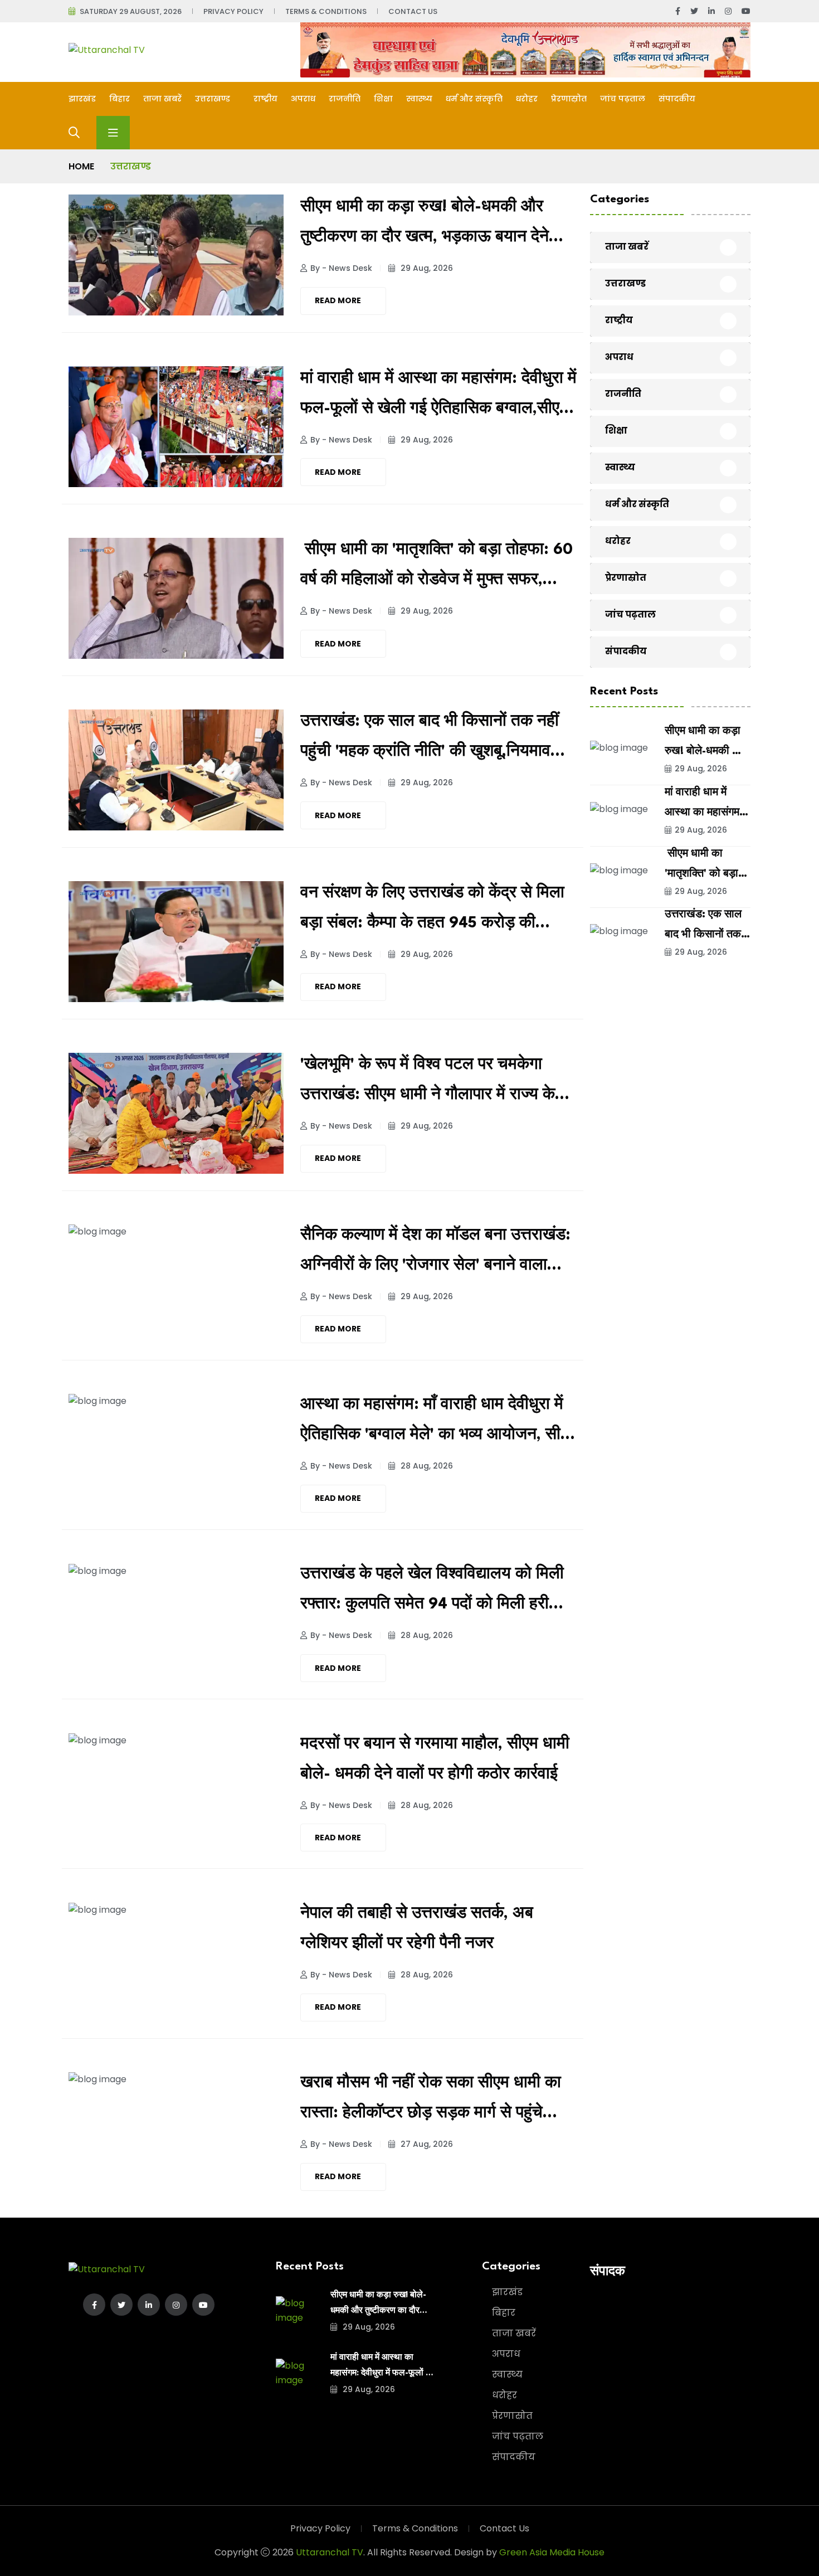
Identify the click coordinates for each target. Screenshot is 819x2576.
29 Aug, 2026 (426, 268)
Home (81, 166)
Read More (338, 300)
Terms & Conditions (326, 11)
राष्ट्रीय (265, 99)
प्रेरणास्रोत (569, 99)
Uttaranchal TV (330, 2552)
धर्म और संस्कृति (474, 99)
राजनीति (345, 99)
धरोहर (527, 99)
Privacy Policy (233, 11)
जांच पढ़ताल (623, 99)
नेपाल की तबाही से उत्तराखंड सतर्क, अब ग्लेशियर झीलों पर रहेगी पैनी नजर (417, 1929)
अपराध (303, 99)
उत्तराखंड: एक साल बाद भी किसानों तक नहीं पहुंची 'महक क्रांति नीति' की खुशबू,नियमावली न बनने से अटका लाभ (433, 740)
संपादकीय (677, 99)
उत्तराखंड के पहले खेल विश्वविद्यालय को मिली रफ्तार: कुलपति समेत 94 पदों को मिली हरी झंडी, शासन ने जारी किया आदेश (432, 1593)
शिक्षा (383, 99)
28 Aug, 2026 (426, 1466)
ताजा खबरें (162, 99)
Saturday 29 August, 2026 (131, 11)
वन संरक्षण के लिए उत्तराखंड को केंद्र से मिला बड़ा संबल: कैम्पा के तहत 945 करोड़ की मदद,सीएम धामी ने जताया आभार (432, 912)
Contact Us (413, 11)
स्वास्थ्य (419, 99)
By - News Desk (341, 268)
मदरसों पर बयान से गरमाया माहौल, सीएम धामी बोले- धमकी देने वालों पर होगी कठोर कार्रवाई (435, 1760)
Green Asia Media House (552, 2552)
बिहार (120, 99)
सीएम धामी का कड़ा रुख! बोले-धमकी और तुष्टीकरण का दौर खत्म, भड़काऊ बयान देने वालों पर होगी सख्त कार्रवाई (425, 226)
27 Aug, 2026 (426, 2144)
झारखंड (82, 99)
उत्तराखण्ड (214, 99)
